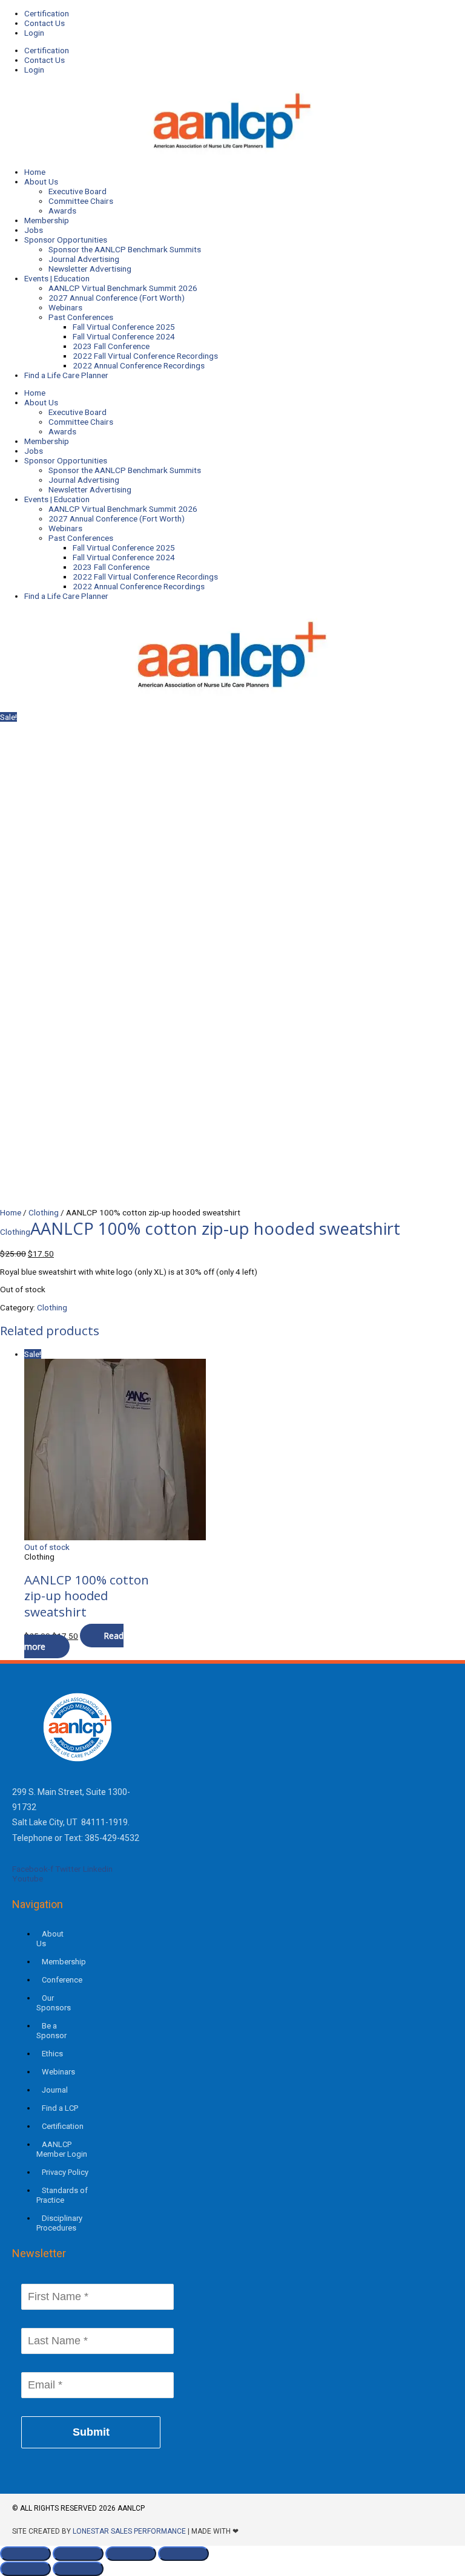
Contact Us (45, 23)
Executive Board (77, 191)
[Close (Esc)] (183, 2554)
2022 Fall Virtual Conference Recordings (145, 356)
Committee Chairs (81, 201)
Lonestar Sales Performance (129, 2531)
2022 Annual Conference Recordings (139, 365)
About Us (41, 181)
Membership (47, 220)
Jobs (34, 230)
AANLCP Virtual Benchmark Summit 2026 (123, 288)
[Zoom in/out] (25, 2554)
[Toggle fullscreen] (78, 2554)
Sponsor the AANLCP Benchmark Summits (125, 249)
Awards (62, 211)
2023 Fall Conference (111, 346)
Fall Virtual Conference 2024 (124, 336)
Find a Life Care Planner (66, 375)
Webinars (65, 307)
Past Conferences (81, 317)
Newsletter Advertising (90, 269)
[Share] (131, 2554)
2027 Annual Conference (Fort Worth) (117, 298)
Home (35, 172)
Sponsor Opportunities (66, 240)
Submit (91, 2432)
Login (34, 33)
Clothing (44, 1212)
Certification (47, 13)
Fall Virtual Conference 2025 (124, 327)
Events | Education (57, 278)
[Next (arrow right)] (78, 2569)
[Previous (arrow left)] (25, 2569)
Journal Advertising (84, 259)
